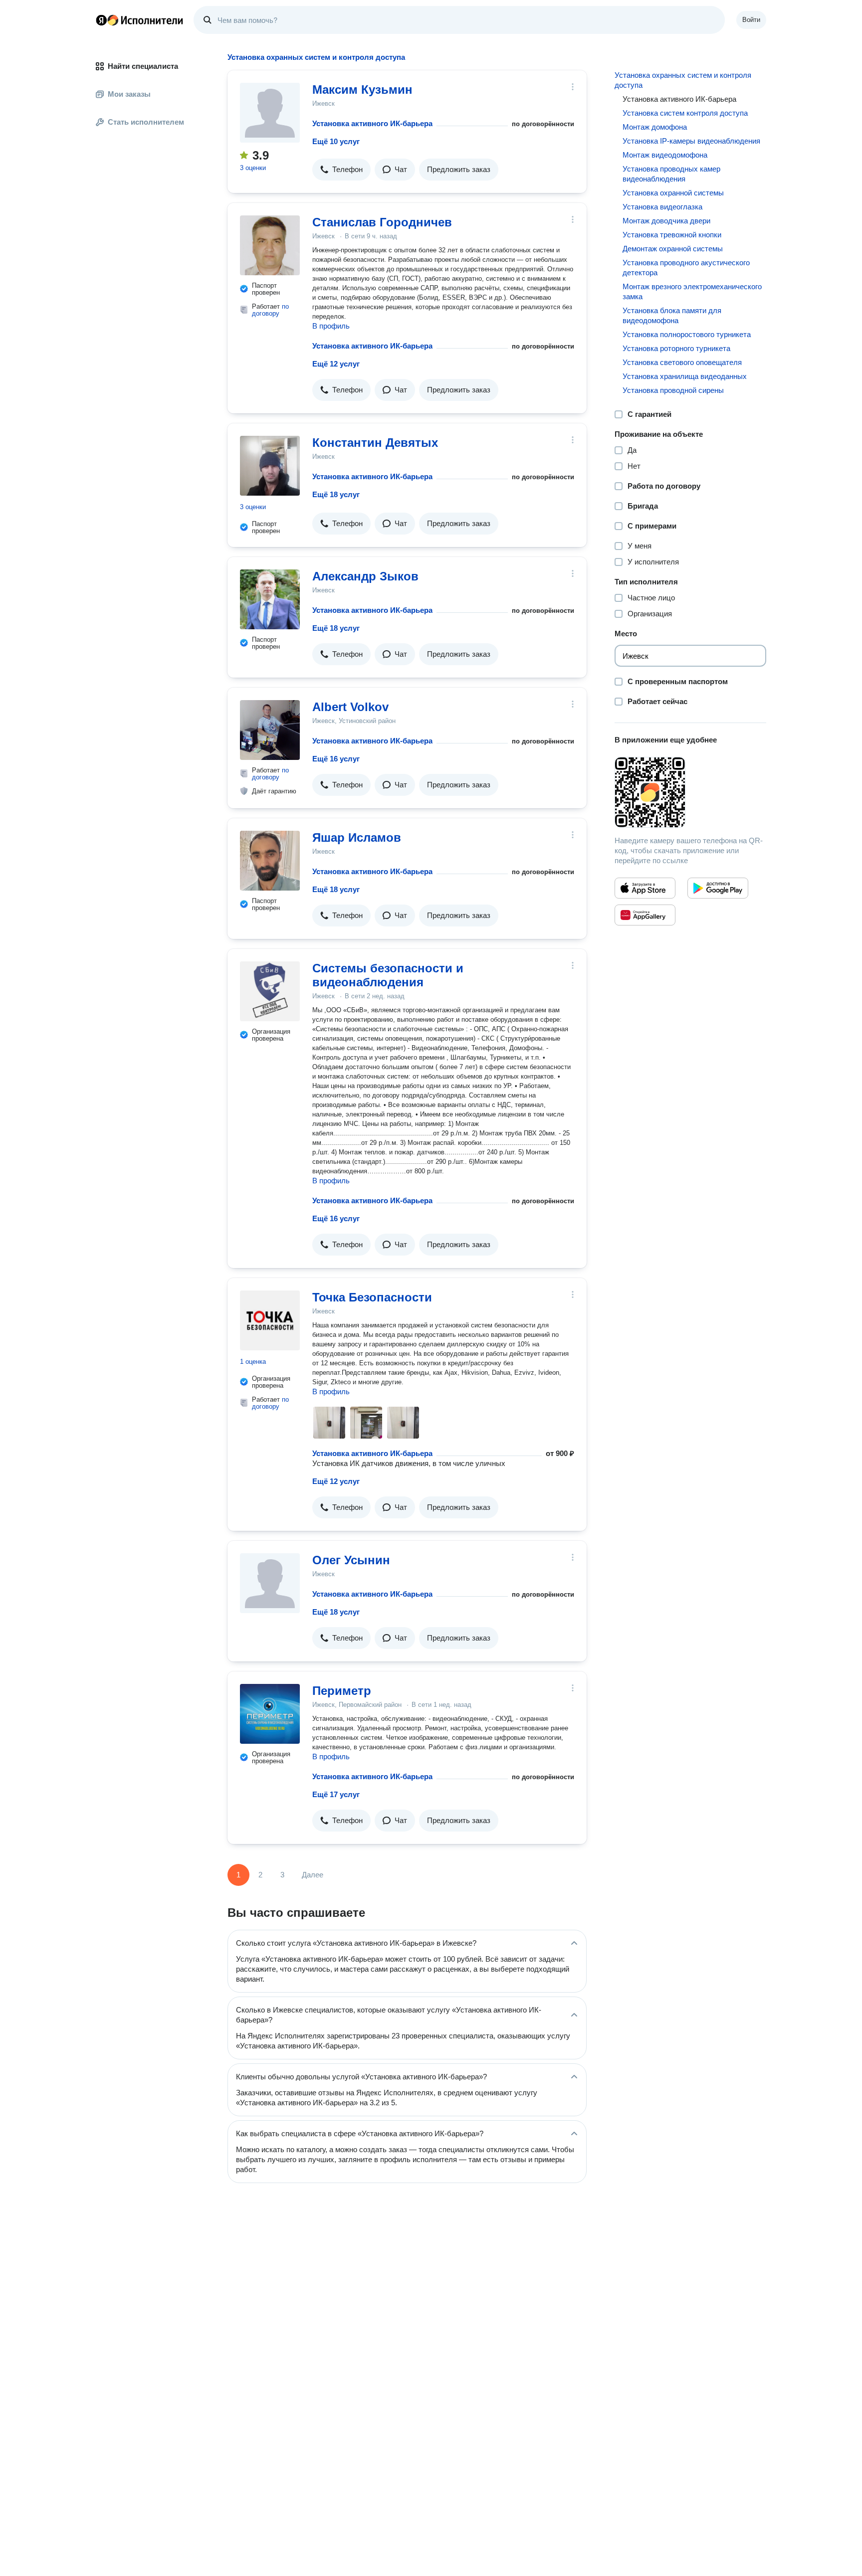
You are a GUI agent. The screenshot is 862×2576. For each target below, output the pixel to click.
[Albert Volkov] (270, 730)
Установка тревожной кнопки (672, 235)
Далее (313, 1875)
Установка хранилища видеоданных (685, 376)
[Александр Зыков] (270, 599)
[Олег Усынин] (270, 1583)
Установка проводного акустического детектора (686, 268)
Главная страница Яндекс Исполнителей (140, 20)
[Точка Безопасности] (270, 1320)
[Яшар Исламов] (270, 861)
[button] (341, 170)
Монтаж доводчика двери (666, 221)
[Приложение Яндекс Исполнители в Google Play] (718, 888)
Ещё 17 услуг (336, 1794)
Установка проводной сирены (673, 390)
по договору (270, 310)
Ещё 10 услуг (336, 141)
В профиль (331, 326)
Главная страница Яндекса (101, 20)
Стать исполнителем (146, 122)
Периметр (342, 1691)
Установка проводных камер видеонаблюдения (671, 174)
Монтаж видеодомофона (665, 155)
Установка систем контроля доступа (685, 113)
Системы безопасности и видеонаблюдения (388, 975)
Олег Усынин (351, 1560)
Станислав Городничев (382, 222)
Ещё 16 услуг (336, 759)
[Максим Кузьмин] (270, 113)
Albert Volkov (350, 707)
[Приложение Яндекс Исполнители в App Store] (645, 888)
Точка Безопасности (372, 1297)
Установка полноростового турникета (687, 334)
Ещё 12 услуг (336, 364)
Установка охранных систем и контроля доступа (683, 80)
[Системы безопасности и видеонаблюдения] (270, 991)
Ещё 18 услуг (336, 494)
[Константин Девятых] (270, 466)
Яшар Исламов (357, 837)
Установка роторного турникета (676, 348)
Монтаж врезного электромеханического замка (692, 291)
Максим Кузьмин (362, 90)
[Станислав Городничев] (270, 245)
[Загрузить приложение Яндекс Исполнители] (690, 792)
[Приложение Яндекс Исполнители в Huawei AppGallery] (645, 915)
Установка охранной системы (673, 193)
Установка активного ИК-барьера (372, 123)
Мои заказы (129, 94)
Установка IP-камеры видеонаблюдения (691, 141)
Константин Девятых (375, 443)
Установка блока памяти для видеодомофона (672, 315)
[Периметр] (270, 1714)
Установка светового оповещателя (682, 362)
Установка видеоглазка (662, 207)
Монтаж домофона (655, 127)
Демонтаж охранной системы (673, 249)
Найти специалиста (143, 66)
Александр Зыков (365, 576)
